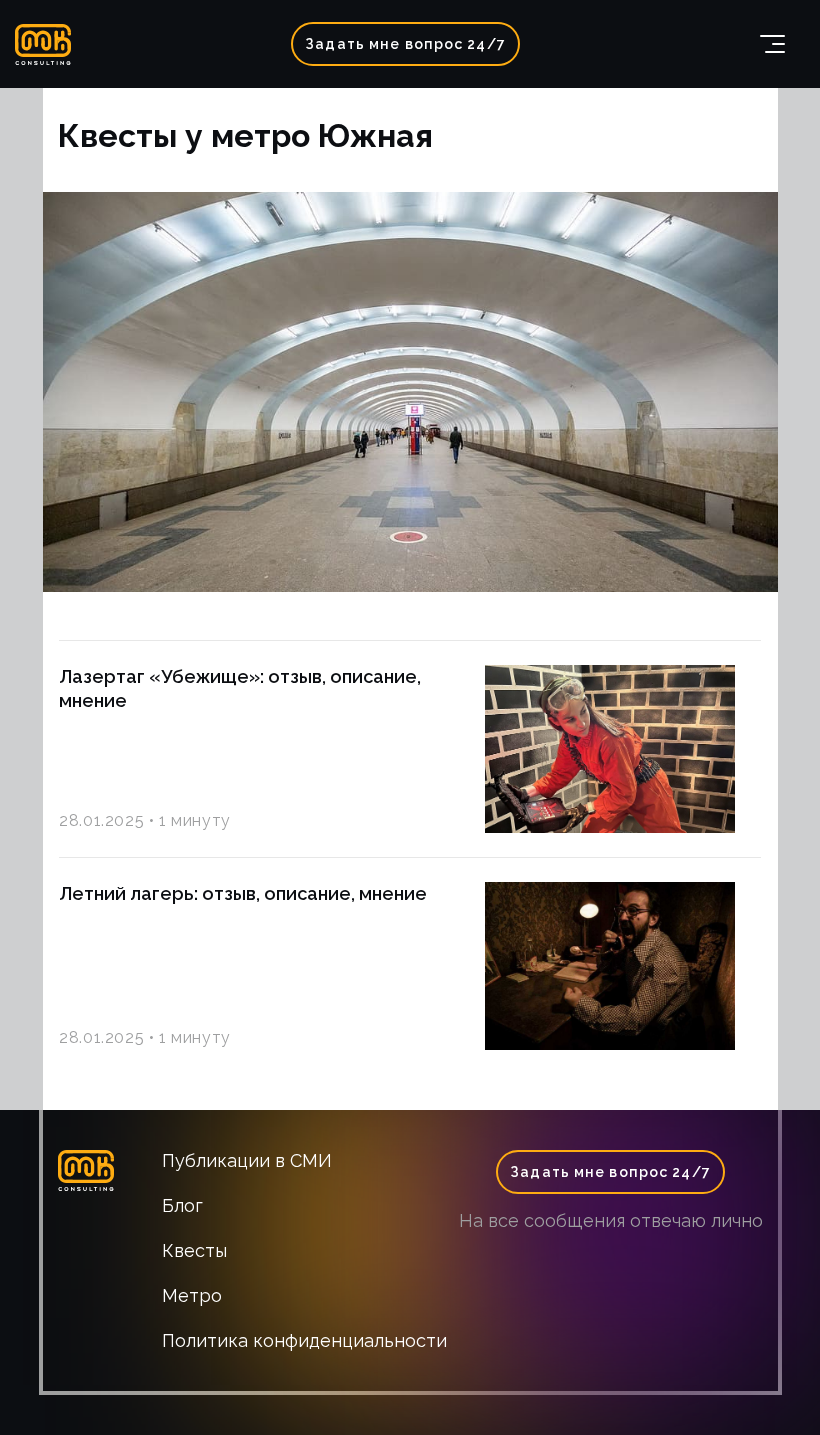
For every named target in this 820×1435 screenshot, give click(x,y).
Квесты (194, 1250)
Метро (192, 1295)
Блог (182, 1205)
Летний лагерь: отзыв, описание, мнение (243, 893)
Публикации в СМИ (247, 1160)
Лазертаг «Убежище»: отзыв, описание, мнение (240, 688)
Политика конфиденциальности (304, 1340)
